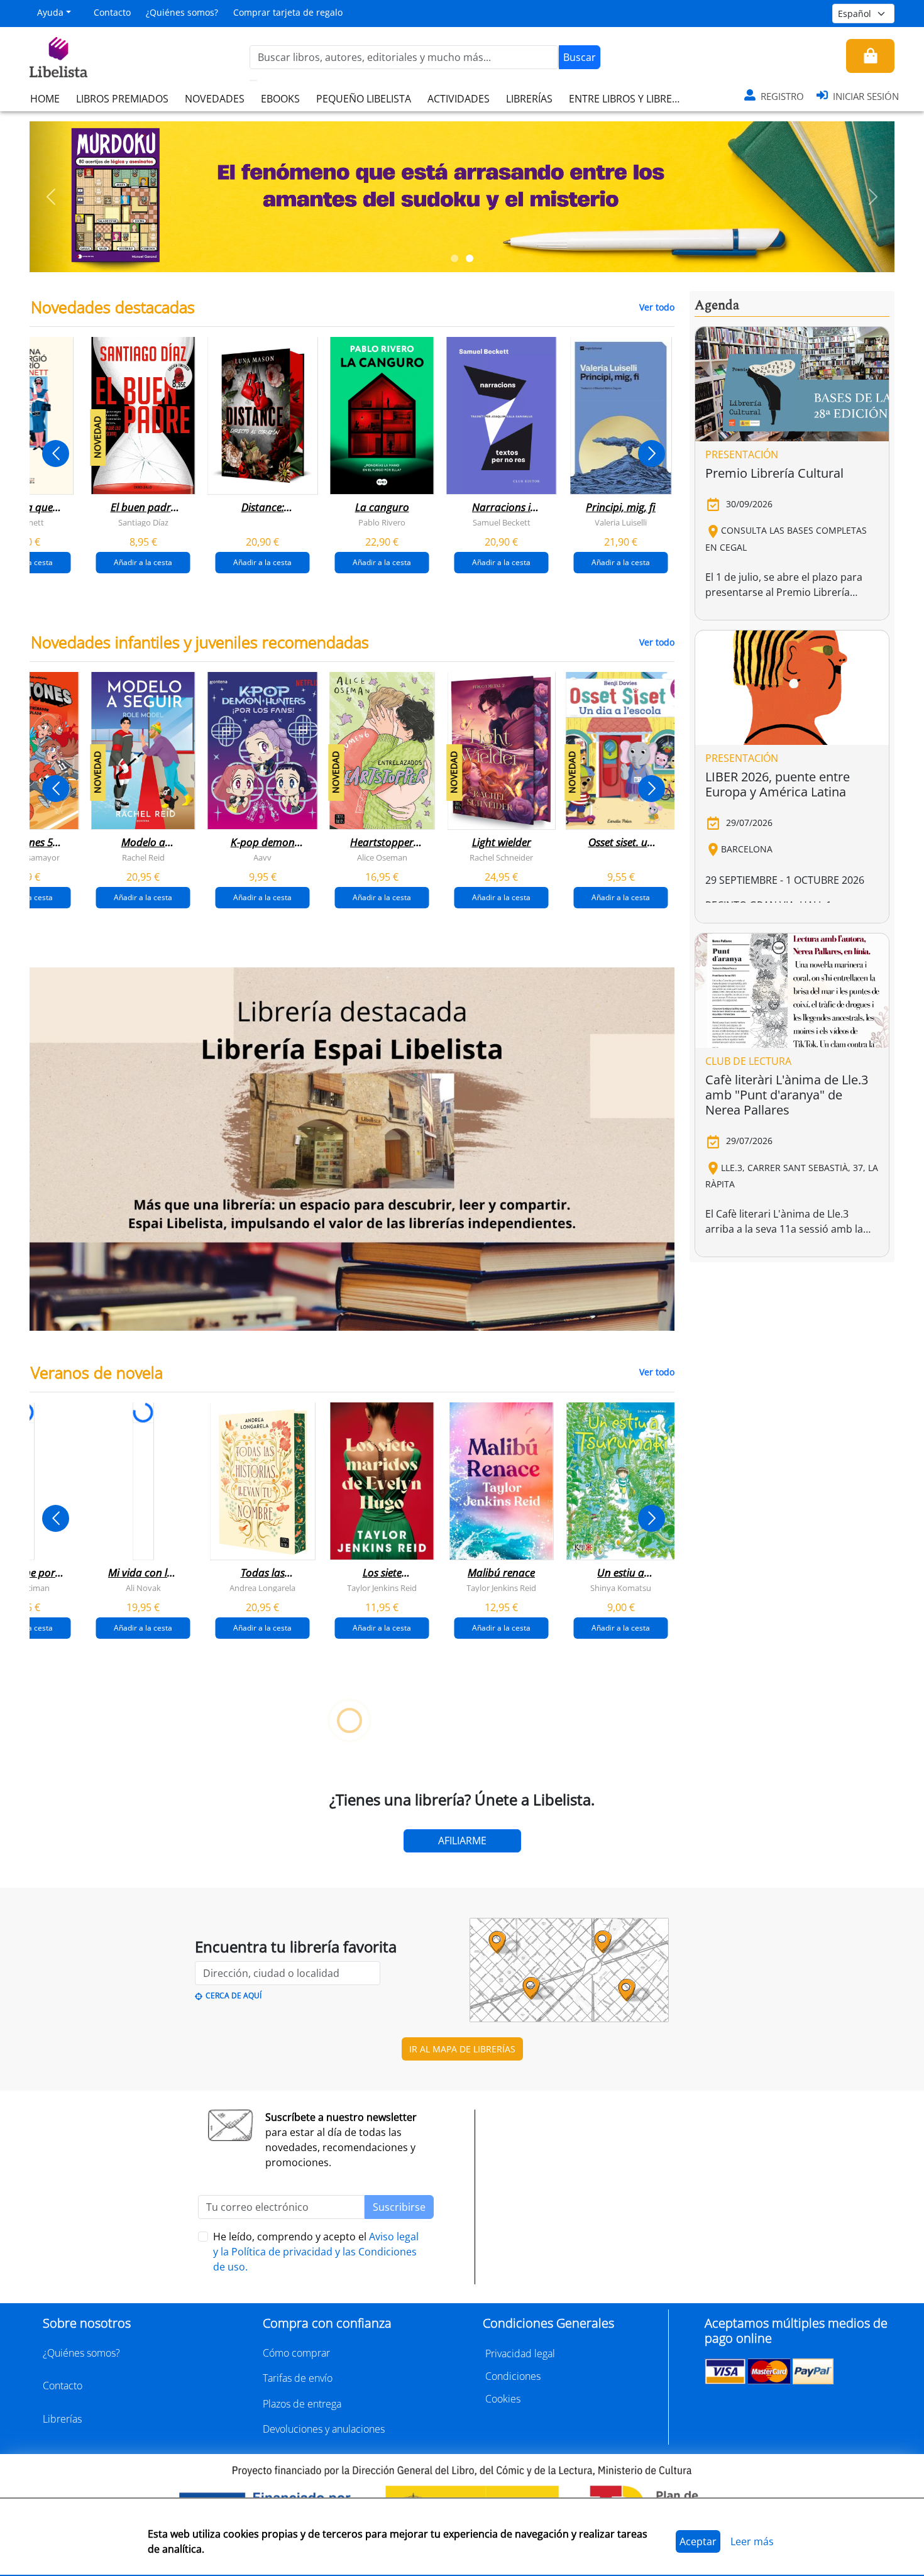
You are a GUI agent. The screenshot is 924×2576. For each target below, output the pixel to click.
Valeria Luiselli (621, 522)
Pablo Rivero (382, 522)
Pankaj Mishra (556, 2257)
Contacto (112, 12)
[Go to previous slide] (56, 454)
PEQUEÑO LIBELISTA (364, 99)
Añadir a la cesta (143, 562)
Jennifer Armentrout (556, 1922)
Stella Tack (79, 1922)
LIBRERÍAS (529, 99)
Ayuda (50, 12)
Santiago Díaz (143, 522)
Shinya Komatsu (621, 1587)
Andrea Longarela (262, 1587)
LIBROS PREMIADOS (122, 99)
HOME (45, 99)
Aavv (262, 857)
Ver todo (657, 307)
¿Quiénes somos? (182, 12)
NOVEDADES (215, 99)
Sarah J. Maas (437, 1922)
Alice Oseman (382, 857)
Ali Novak (143, 1587)
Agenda (717, 305)
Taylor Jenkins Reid (382, 1587)
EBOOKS (280, 99)
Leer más (752, 2541)
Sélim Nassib (654, 2257)
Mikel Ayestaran (78, 2257)
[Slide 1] (454, 258)
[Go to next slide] (652, 454)
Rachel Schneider (501, 857)
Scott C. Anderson (198, 2257)
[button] (51, 197)
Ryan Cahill (198, 1922)
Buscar (580, 57)
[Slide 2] (470, 258)
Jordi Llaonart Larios (317, 2257)
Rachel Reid (143, 857)
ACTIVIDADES (459, 99)
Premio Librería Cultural (774, 473)
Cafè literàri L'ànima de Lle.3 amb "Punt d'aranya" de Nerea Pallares (787, 1095)
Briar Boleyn (317, 1922)
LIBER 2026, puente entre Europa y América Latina (778, 784)
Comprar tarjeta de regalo (288, 12)
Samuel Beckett (502, 522)
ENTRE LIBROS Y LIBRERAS (629, 99)
